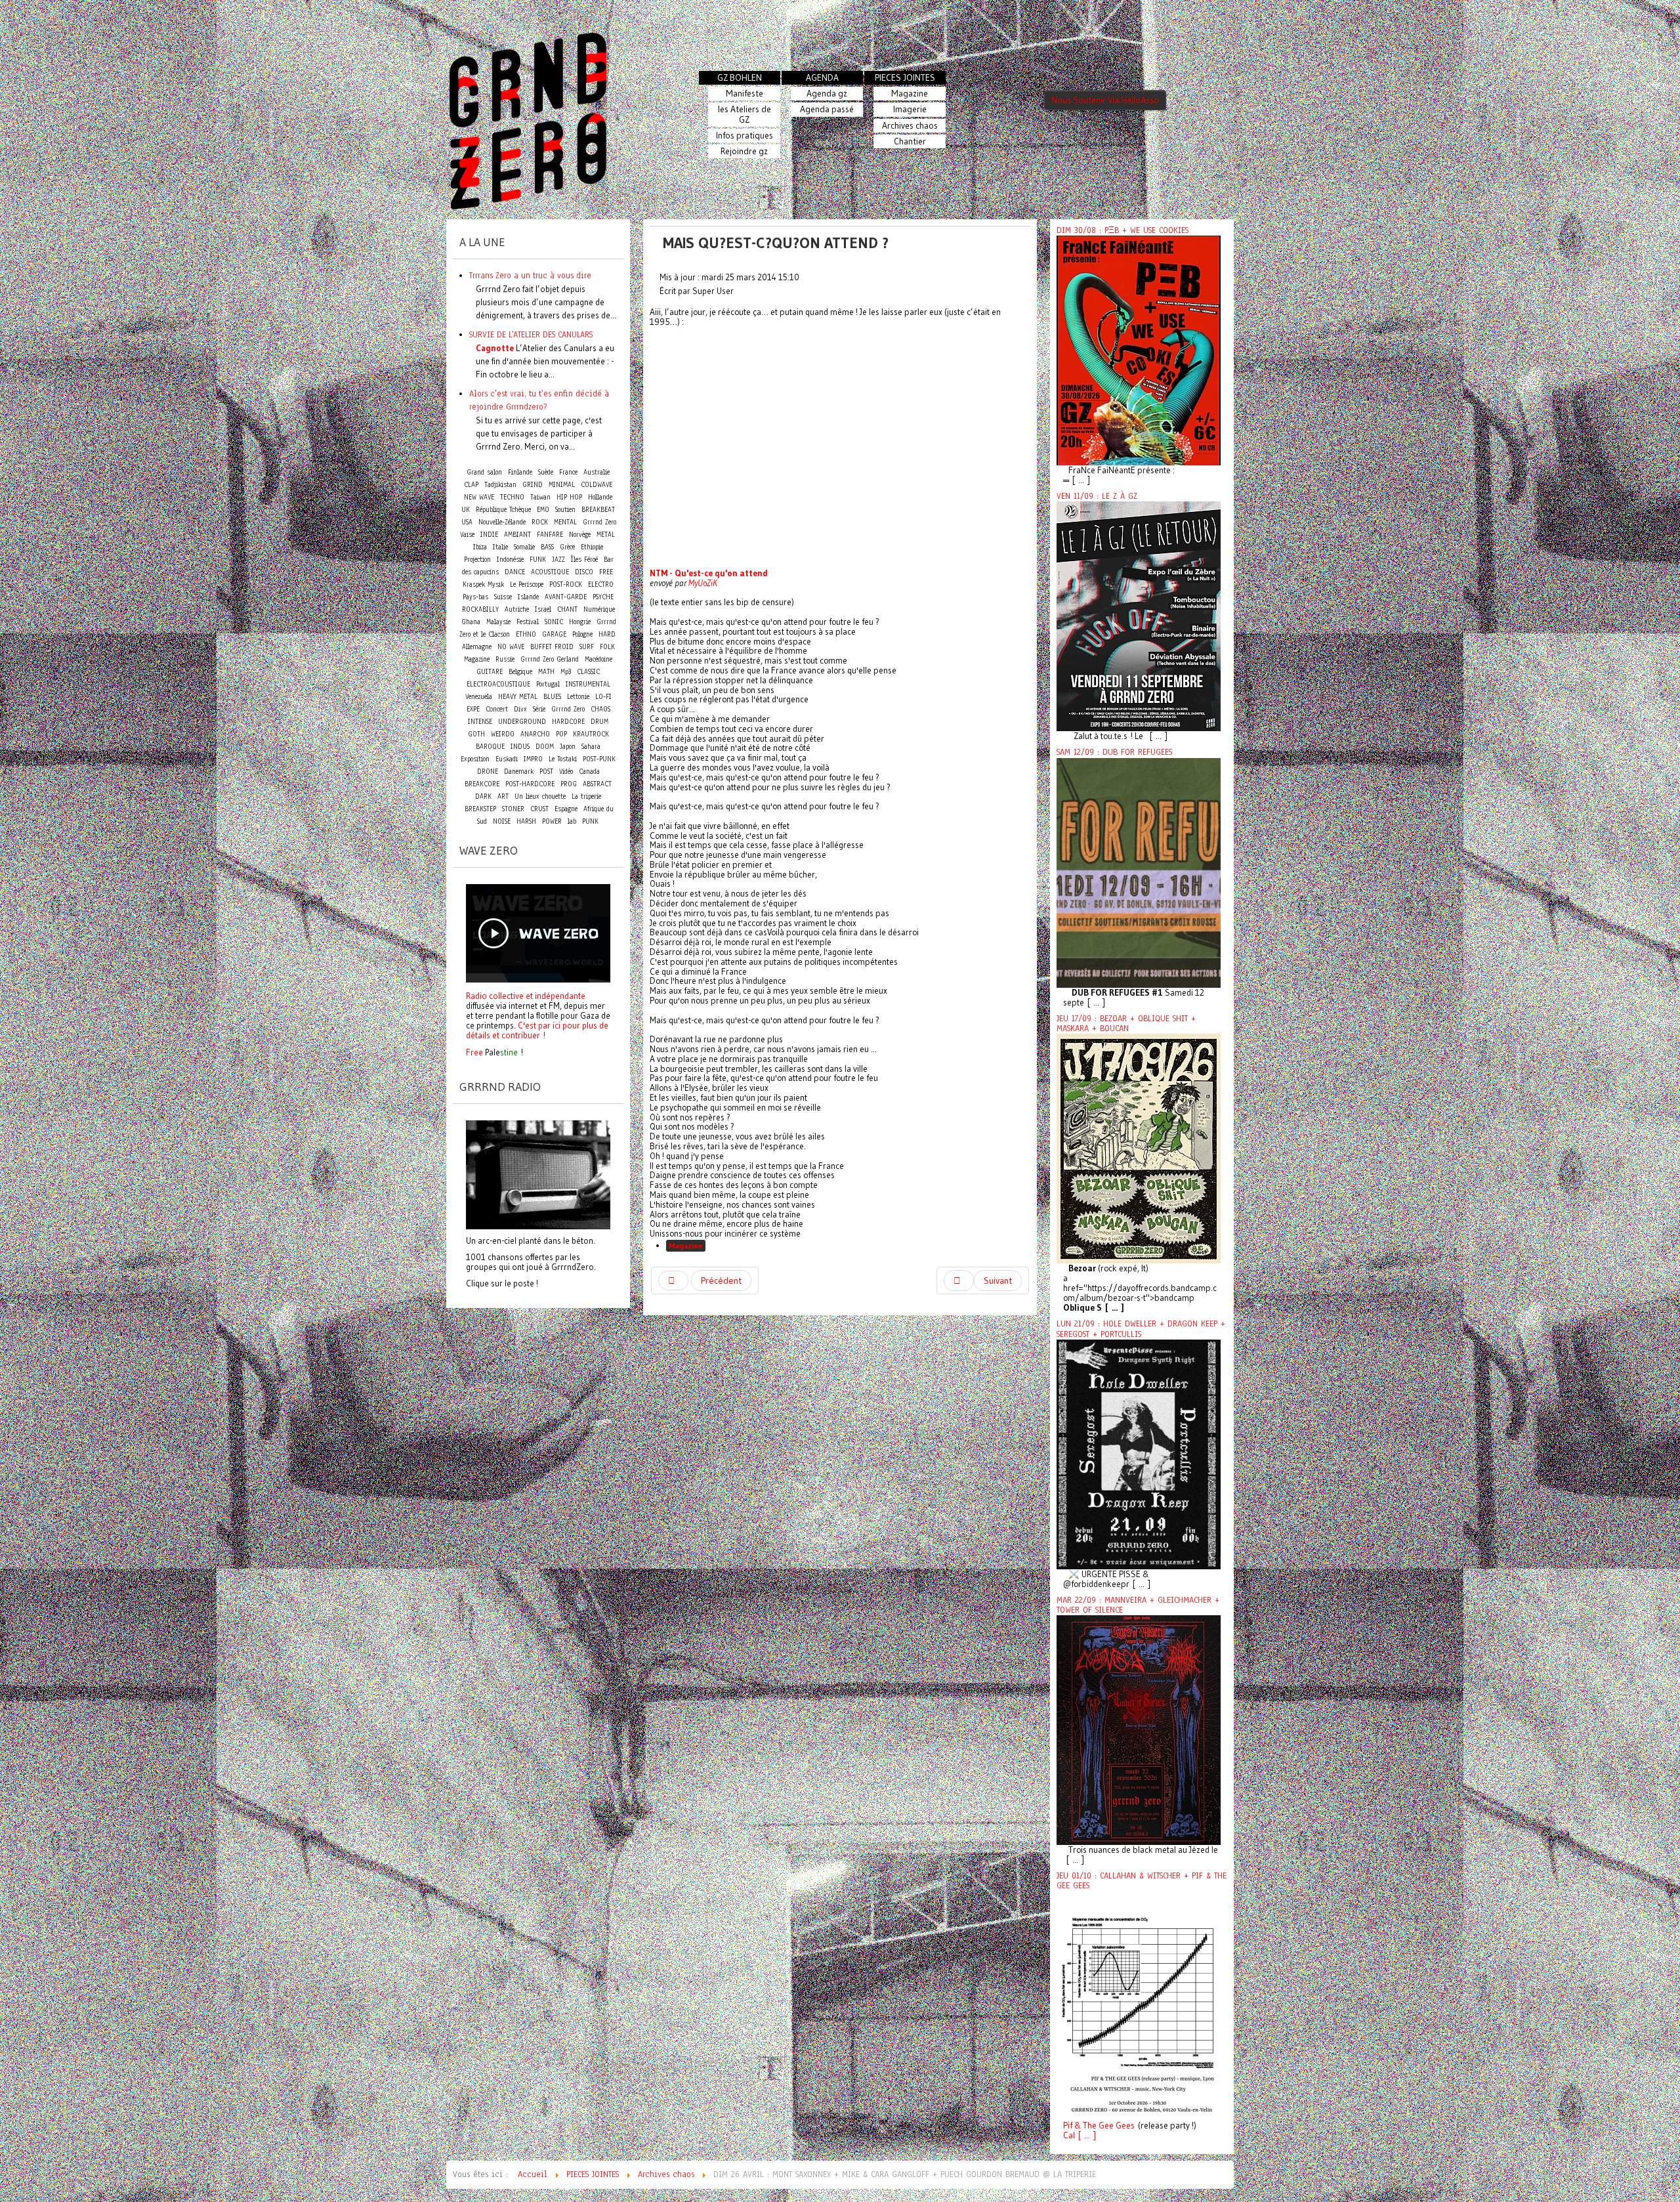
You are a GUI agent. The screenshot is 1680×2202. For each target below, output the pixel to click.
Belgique (520, 672)
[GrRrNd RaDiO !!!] (538, 1174)
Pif (1068, 2126)
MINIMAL (562, 485)
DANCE (515, 572)
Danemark (519, 772)
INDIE (489, 535)
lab (572, 821)
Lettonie (578, 697)
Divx (520, 709)
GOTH (476, 734)
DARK (483, 796)
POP (561, 734)
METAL (606, 535)
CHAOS (600, 709)
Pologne (582, 634)
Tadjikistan (500, 485)
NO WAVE (511, 647)
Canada (589, 772)
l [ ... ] (1084, 2135)
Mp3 (566, 672)
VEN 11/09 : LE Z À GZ (1097, 496)
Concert (497, 709)
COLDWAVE (597, 485)
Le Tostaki (563, 759)
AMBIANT (517, 535)
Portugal (548, 684)
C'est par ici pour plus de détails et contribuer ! (537, 1030)
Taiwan (540, 497)
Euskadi (507, 759)
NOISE (502, 821)
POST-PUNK (599, 759)
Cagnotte (495, 348)
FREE (606, 572)
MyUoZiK (703, 583)
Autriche (517, 609)
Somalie (524, 547)
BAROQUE (490, 747)
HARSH (526, 821)
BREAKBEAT (598, 510)
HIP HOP (569, 497)
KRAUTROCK (591, 734)
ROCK (540, 522)
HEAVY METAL (518, 697)
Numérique (599, 609)
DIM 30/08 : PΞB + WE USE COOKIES (1123, 230)
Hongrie (580, 622)
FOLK (607, 647)
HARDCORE (568, 722)
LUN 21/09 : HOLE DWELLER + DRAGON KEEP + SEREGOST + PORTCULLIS (1141, 1329)
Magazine (686, 1245)
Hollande (600, 497)
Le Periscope (527, 584)
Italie (500, 547)
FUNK (538, 560)
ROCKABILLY (480, 609)
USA (467, 522)
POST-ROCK (566, 584)
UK (466, 510)
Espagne (566, 809)
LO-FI (603, 697)
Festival (528, 622)
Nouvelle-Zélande (502, 522)
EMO (543, 510)
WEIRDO (503, 734)
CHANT (567, 609)
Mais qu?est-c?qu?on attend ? (776, 243)
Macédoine (598, 659)
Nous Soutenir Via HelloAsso (1105, 100)
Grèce (567, 547)
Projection (477, 560)
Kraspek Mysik (483, 584)
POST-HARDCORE (530, 784)
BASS (547, 547)
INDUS (520, 747)
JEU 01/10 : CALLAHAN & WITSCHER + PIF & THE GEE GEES (1142, 1881)
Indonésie (510, 560)
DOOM (545, 747)
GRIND (533, 485)
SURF (587, 647)
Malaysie (498, 622)
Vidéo (566, 772)
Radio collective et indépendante (526, 996)
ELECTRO (601, 584)
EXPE (473, 709)
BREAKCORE (482, 784)
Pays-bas (475, 597)
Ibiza (480, 547)
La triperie (586, 796)
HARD (607, 634)
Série (539, 709)
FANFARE (550, 535)
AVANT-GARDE (566, 597)
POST (546, 772)
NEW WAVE (479, 497)
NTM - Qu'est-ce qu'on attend (709, 573)
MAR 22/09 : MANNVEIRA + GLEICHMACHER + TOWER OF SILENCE (1138, 1605)
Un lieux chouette (540, 796)
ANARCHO (535, 734)
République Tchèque (503, 510)
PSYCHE (603, 597)
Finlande (520, 472)
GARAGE (554, 634)
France (568, 472)
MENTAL (565, 522)
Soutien (565, 510)
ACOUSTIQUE (550, 572)
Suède (546, 472)
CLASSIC (588, 672)
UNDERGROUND (522, 722)
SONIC (554, 622)
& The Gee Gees (1103, 2126)
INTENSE (480, 722)
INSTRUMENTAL (588, 684)
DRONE (488, 772)
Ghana (471, 622)
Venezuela (479, 697)
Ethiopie (592, 547)
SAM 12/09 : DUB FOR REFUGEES (1114, 752)
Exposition (475, 759)
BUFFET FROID (552, 647)
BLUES (552, 697)
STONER (513, 809)
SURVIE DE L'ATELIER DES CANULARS (531, 334)
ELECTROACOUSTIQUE (498, 684)
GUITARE (490, 672)
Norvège (580, 535)
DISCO (584, 572)
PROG (569, 784)
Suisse (503, 597)
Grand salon (484, 472)
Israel (543, 609)
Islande (528, 597)
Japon (568, 747)
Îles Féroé (584, 560)
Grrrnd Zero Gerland (550, 659)
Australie (597, 472)
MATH (546, 672)
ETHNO (526, 634)
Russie (505, 659)
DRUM (599, 722)
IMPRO (533, 759)
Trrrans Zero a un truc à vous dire (530, 275)
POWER (552, 821)
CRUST (539, 809)
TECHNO (512, 497)
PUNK (590, 821)
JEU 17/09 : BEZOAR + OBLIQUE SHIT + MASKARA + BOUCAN (1126, 1024)
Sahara (591, 747)
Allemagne (477, 647)
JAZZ (558, 560)
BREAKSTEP (480, 809)
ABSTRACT (597, 784)
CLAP (471, 485)
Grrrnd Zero (568, 709)
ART (503, 796)
